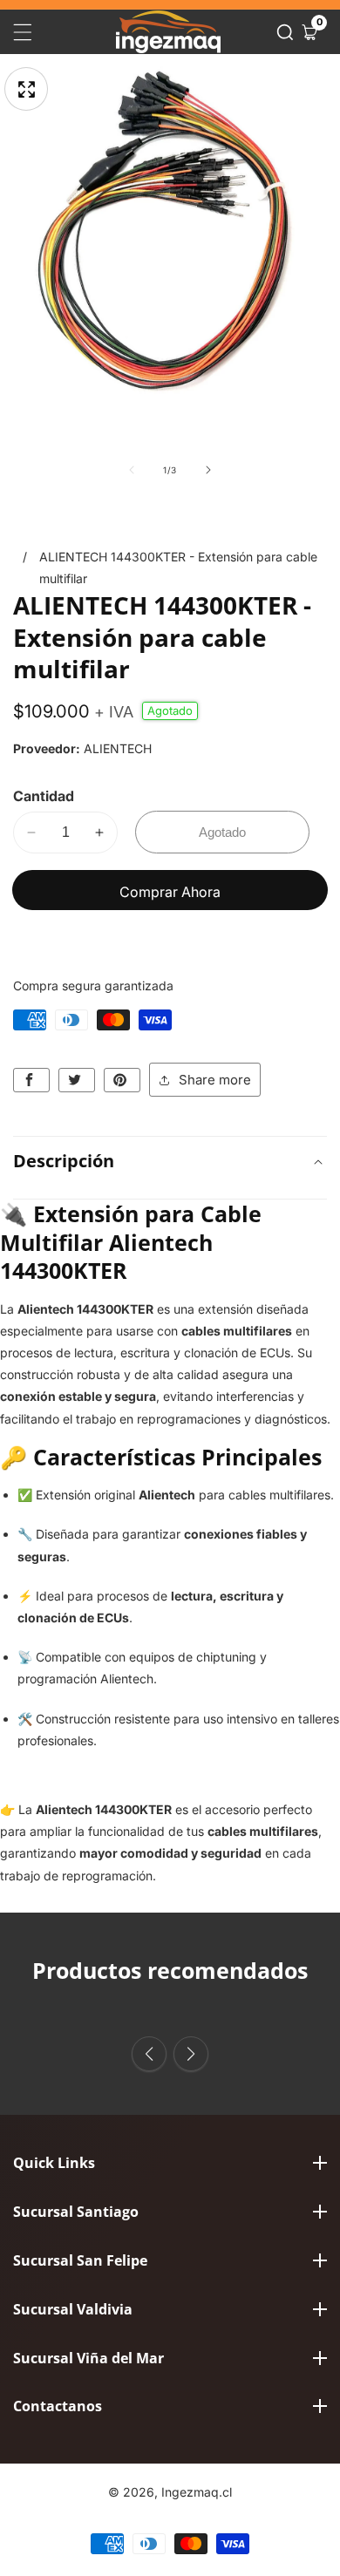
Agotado (222, 832)
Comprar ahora (170, 892)
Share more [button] (215, 1080)
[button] (285, 32)
